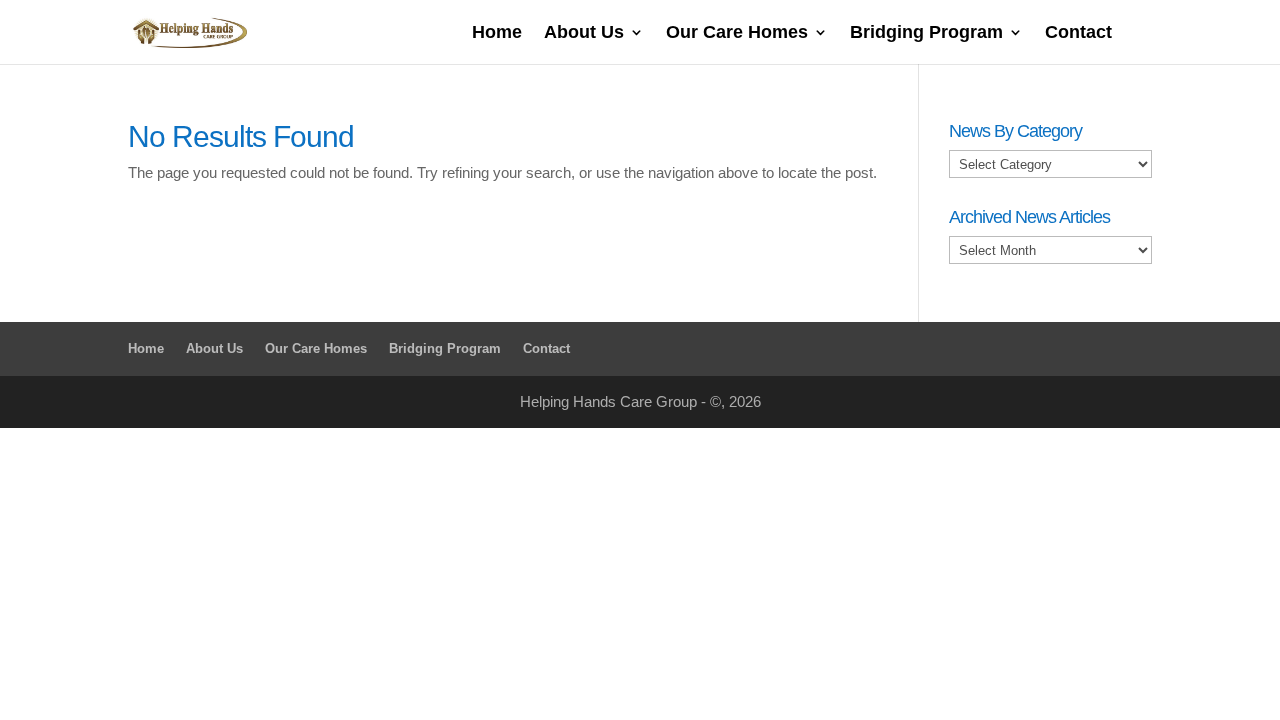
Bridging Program (926, 33)
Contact (1078, 33)
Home (497, 33)
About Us (584, 33)
